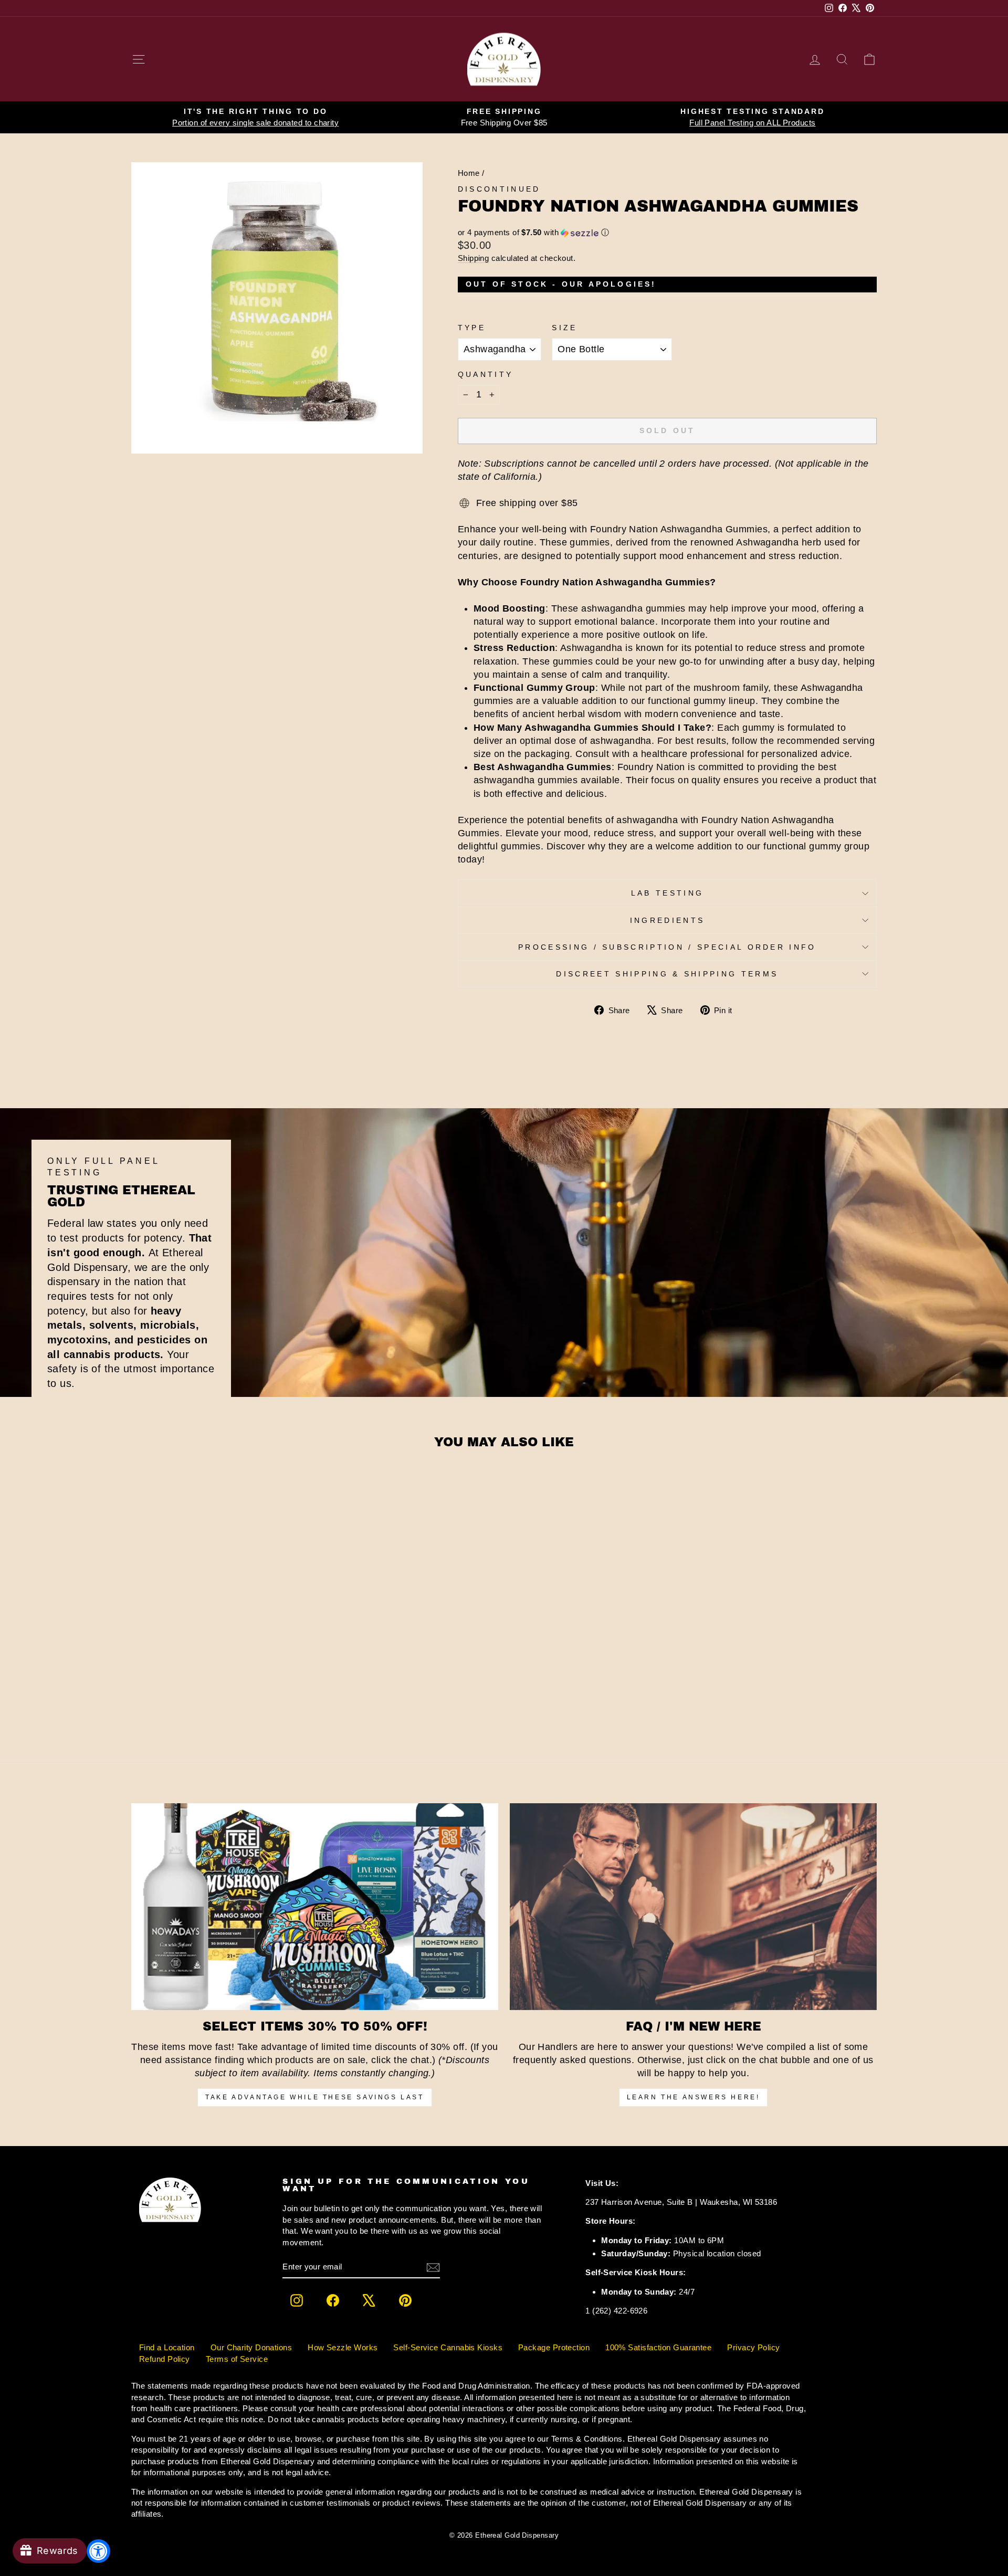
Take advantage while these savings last (314, 2097)
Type (472, 328)
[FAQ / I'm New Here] (693, 1906)
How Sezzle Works (343, 2347)
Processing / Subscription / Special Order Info (667, 947)
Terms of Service (237, 2359)
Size (564, 328)
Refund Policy (165, 2359)
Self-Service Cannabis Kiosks (448, 2347)
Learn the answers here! (694, 2097)
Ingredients (668, 920)
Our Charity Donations (251, 2347)
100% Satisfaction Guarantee (658, 2347)
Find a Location (167, 2347)
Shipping (474, 258)
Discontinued (499, 189)
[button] (667, 233)
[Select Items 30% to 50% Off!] (315, 1906)
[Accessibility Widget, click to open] (98, 2551)
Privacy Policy (753, 2347)
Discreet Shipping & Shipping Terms (667, 974)
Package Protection (554, 2347)
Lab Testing (668, 893)
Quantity (486, 374)
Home (469, 173)
